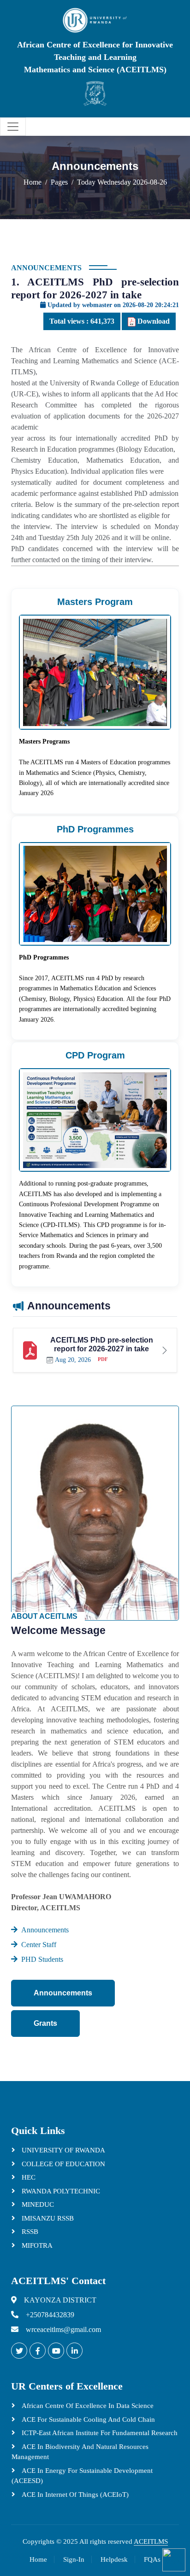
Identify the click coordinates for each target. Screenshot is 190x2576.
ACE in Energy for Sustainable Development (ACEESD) (82, 2476)
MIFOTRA (36, 2245)
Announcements (63, 1993)
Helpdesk (114, 2559)
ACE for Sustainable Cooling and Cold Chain (87, 2419)
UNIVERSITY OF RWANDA (62, 2150)
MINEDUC (37, 2204)
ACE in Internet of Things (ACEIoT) (74, 2495)
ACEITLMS (151, 2541)
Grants (45, 2023)
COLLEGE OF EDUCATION (62, 2164)
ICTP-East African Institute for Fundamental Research (99, 2433)
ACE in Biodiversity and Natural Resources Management (80, 2452)
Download (153, 321)
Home (33, 182)
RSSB (29, 2232)
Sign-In (74, 2559)
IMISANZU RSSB (47, 2218)
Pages (59, 182)
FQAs (152, 2559)
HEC (28, 2177)
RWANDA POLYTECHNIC (60, 2191)
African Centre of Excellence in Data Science (87, 2406)
